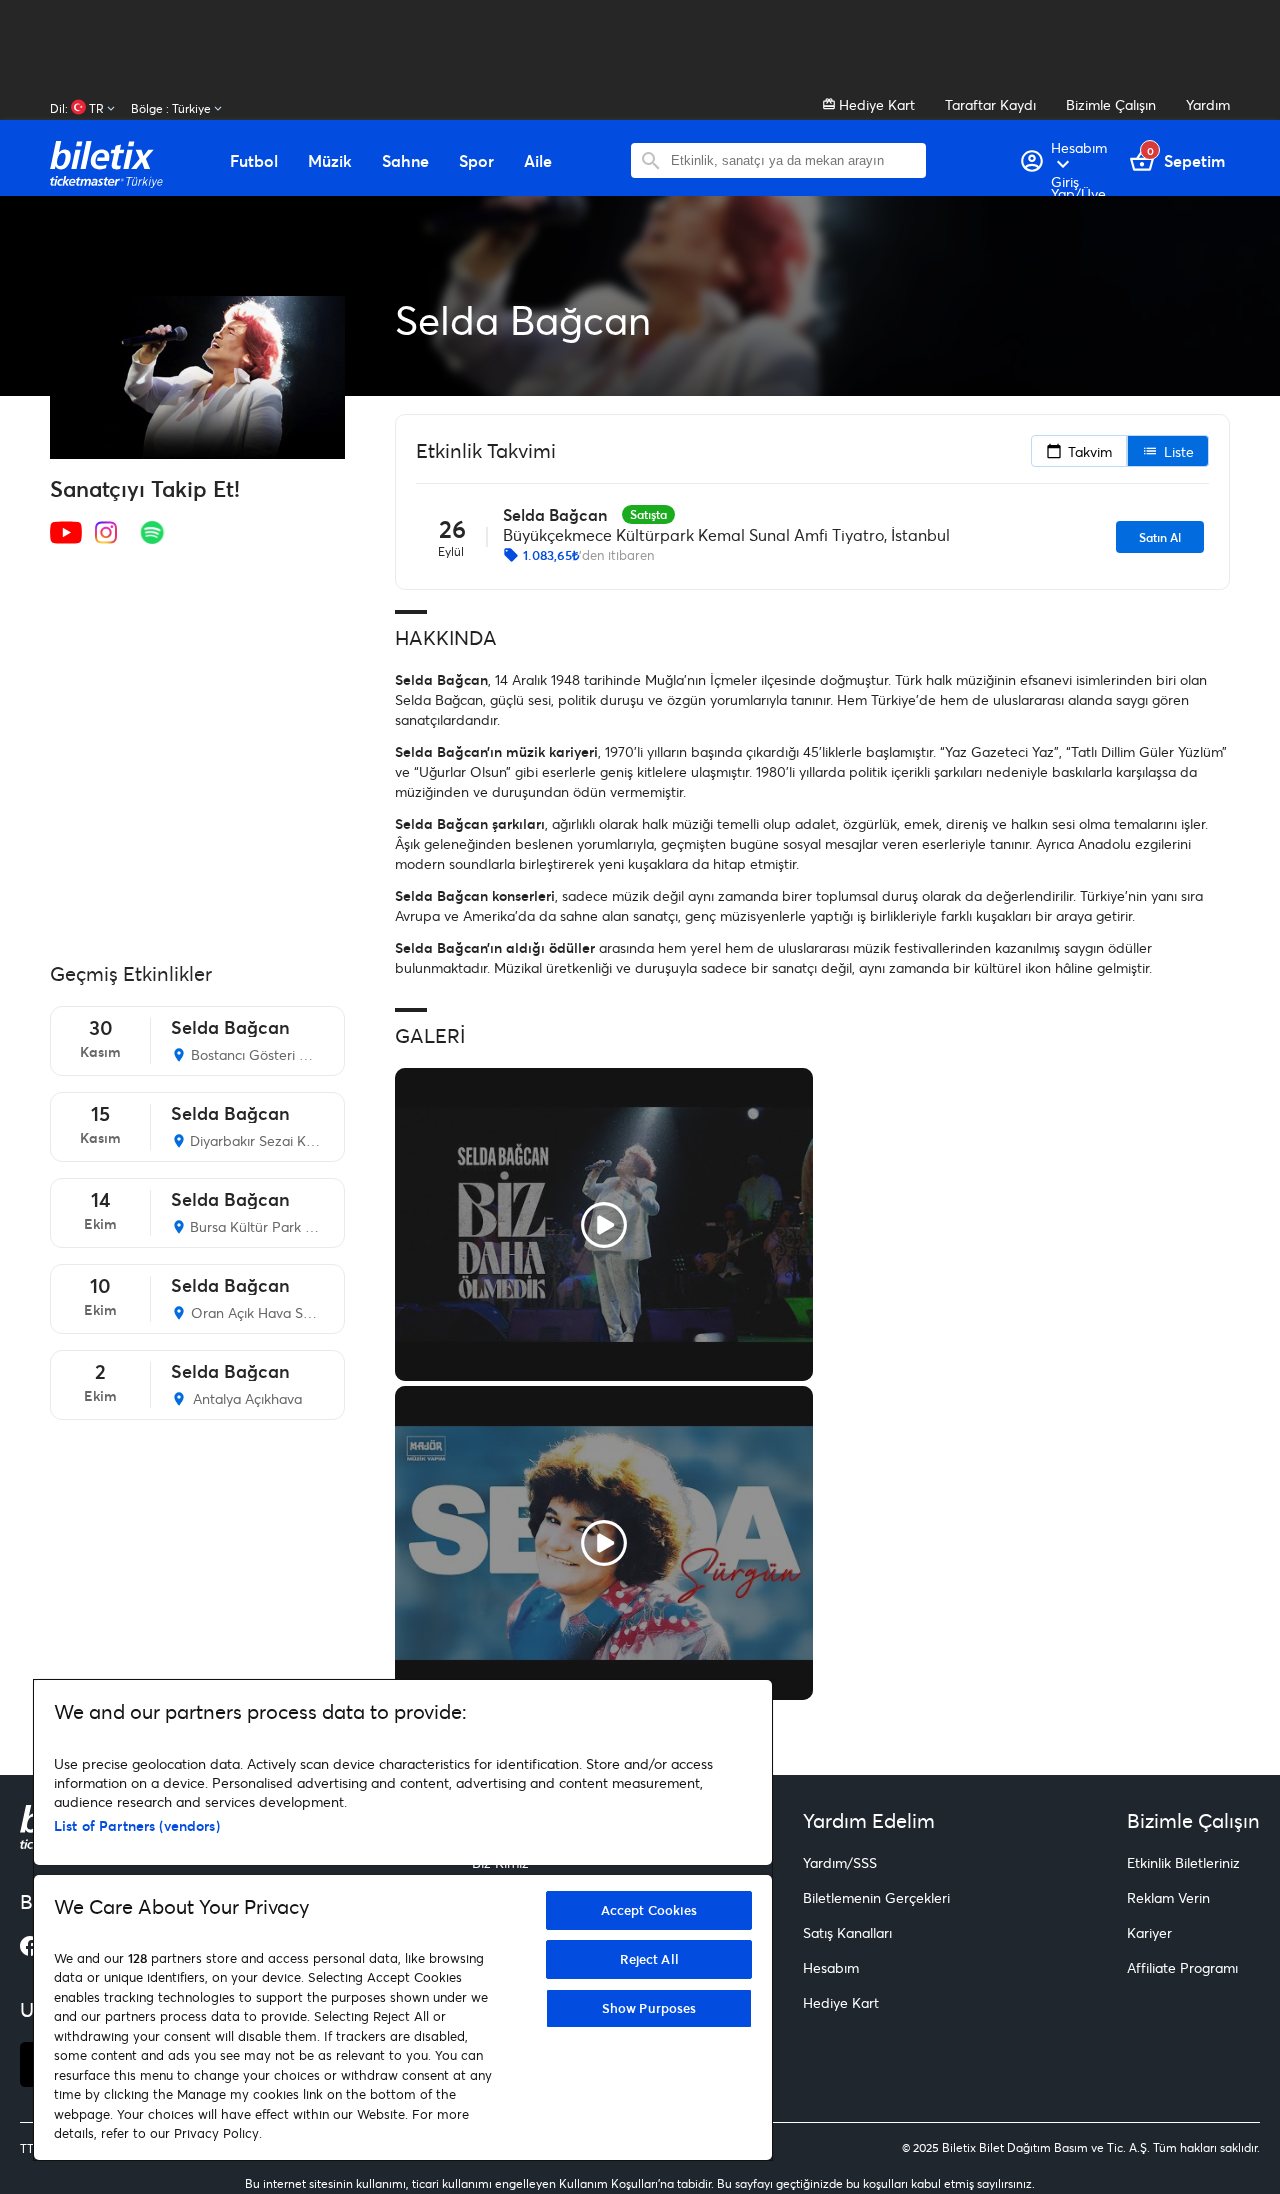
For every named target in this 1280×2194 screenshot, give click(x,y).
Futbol (254, 161)
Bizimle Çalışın (1111, 104)
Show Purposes (649, 2008)
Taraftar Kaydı (990, 104)
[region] (403, 1920)
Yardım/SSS (840, 1862)
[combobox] (793, 160)
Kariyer (1149, 1932)
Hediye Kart (875, 104)
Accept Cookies (649, 1910)
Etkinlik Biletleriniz (1183, 1862)
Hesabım (831, 1967)
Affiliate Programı (1182, 1967)
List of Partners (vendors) (137, 1825)
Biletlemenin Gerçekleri (876, 1897)
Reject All (649, 1959)
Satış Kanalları (847, 1932)
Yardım (1208, 104)
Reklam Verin (1168, 1897)
